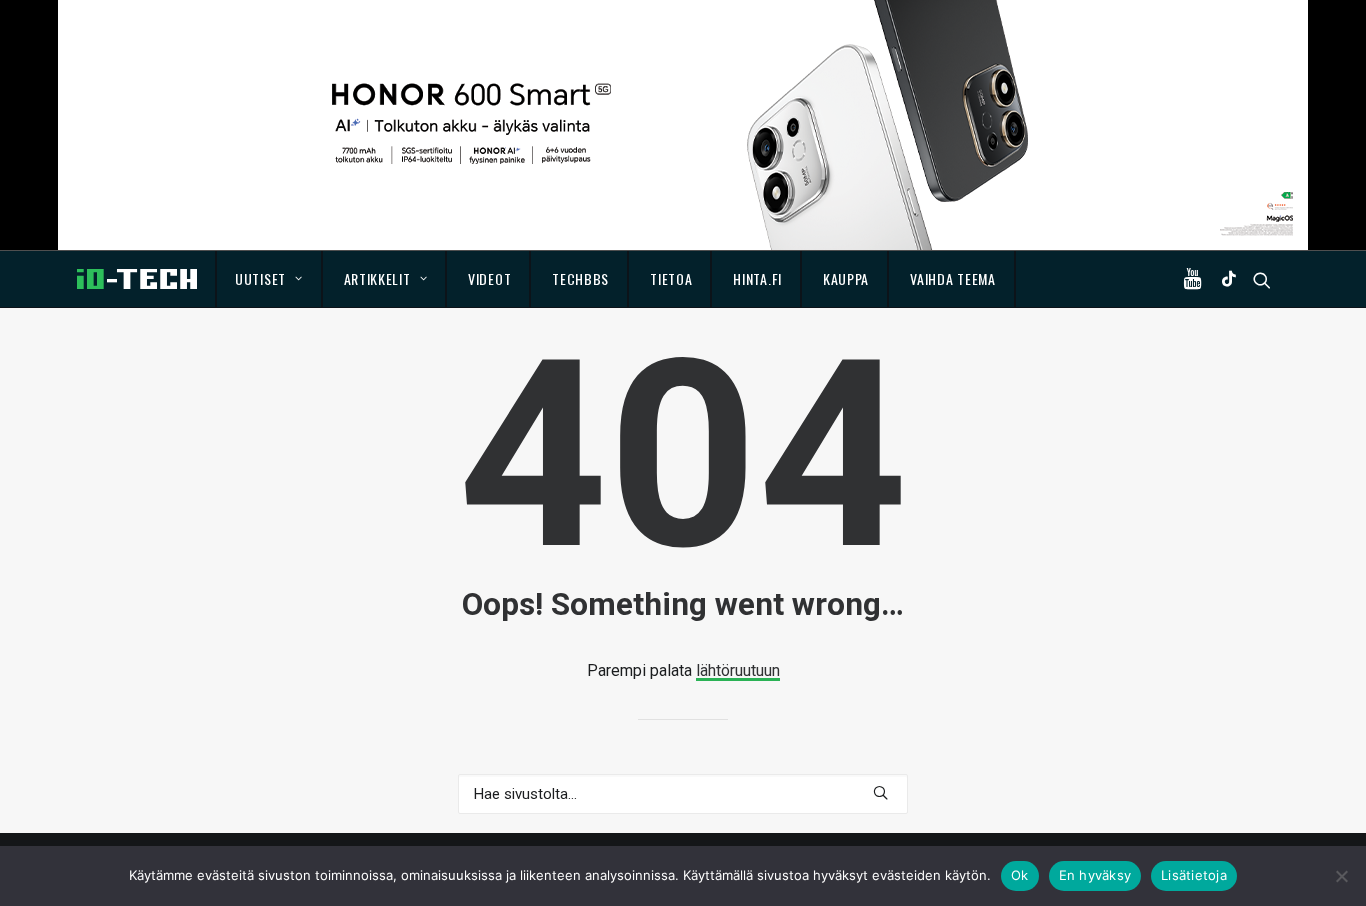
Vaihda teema (952, 278)
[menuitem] (269, 279)
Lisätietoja (1194, 875)
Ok (1020, 875)
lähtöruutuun (738, 670)
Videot (489, 278)
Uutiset (260, 278)
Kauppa (846, 278)
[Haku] (683, 794)
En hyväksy (1095, 875)
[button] (1197, 279)
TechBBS (580, 278)
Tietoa (671, 278)
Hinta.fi (757, 278)
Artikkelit (377, 278)
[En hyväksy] (1341, 876)
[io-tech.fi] (137, 279)
